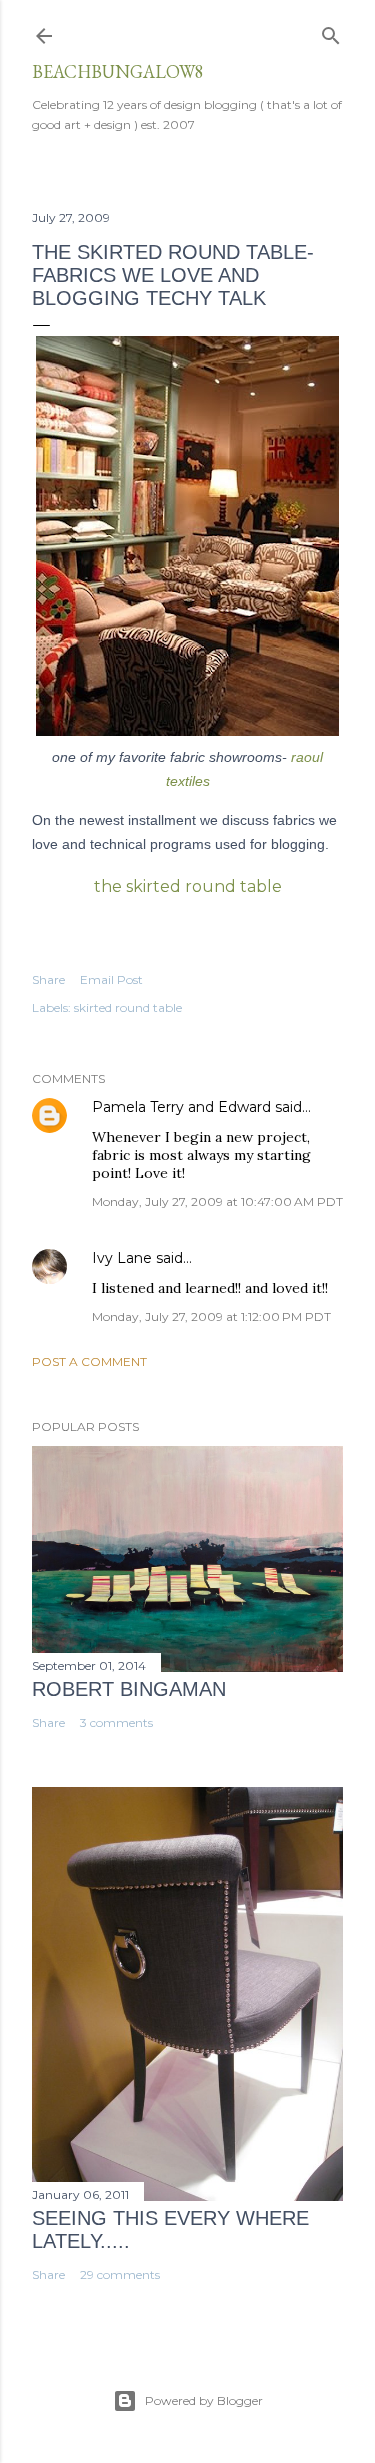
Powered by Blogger (204, 2400)
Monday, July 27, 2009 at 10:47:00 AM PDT (217, 1201)
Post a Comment (89, 1361)
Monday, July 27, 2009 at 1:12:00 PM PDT (211, 1316)
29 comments (120, 2274)
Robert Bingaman (129, 1689)
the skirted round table (188, 886)
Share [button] (48, 979)
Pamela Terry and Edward (181, 1107)
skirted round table (128, 1007)
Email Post (111, 979)
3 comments (116, 1722)
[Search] (331, 31)
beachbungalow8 (118, 71)
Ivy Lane (122, 1258)
